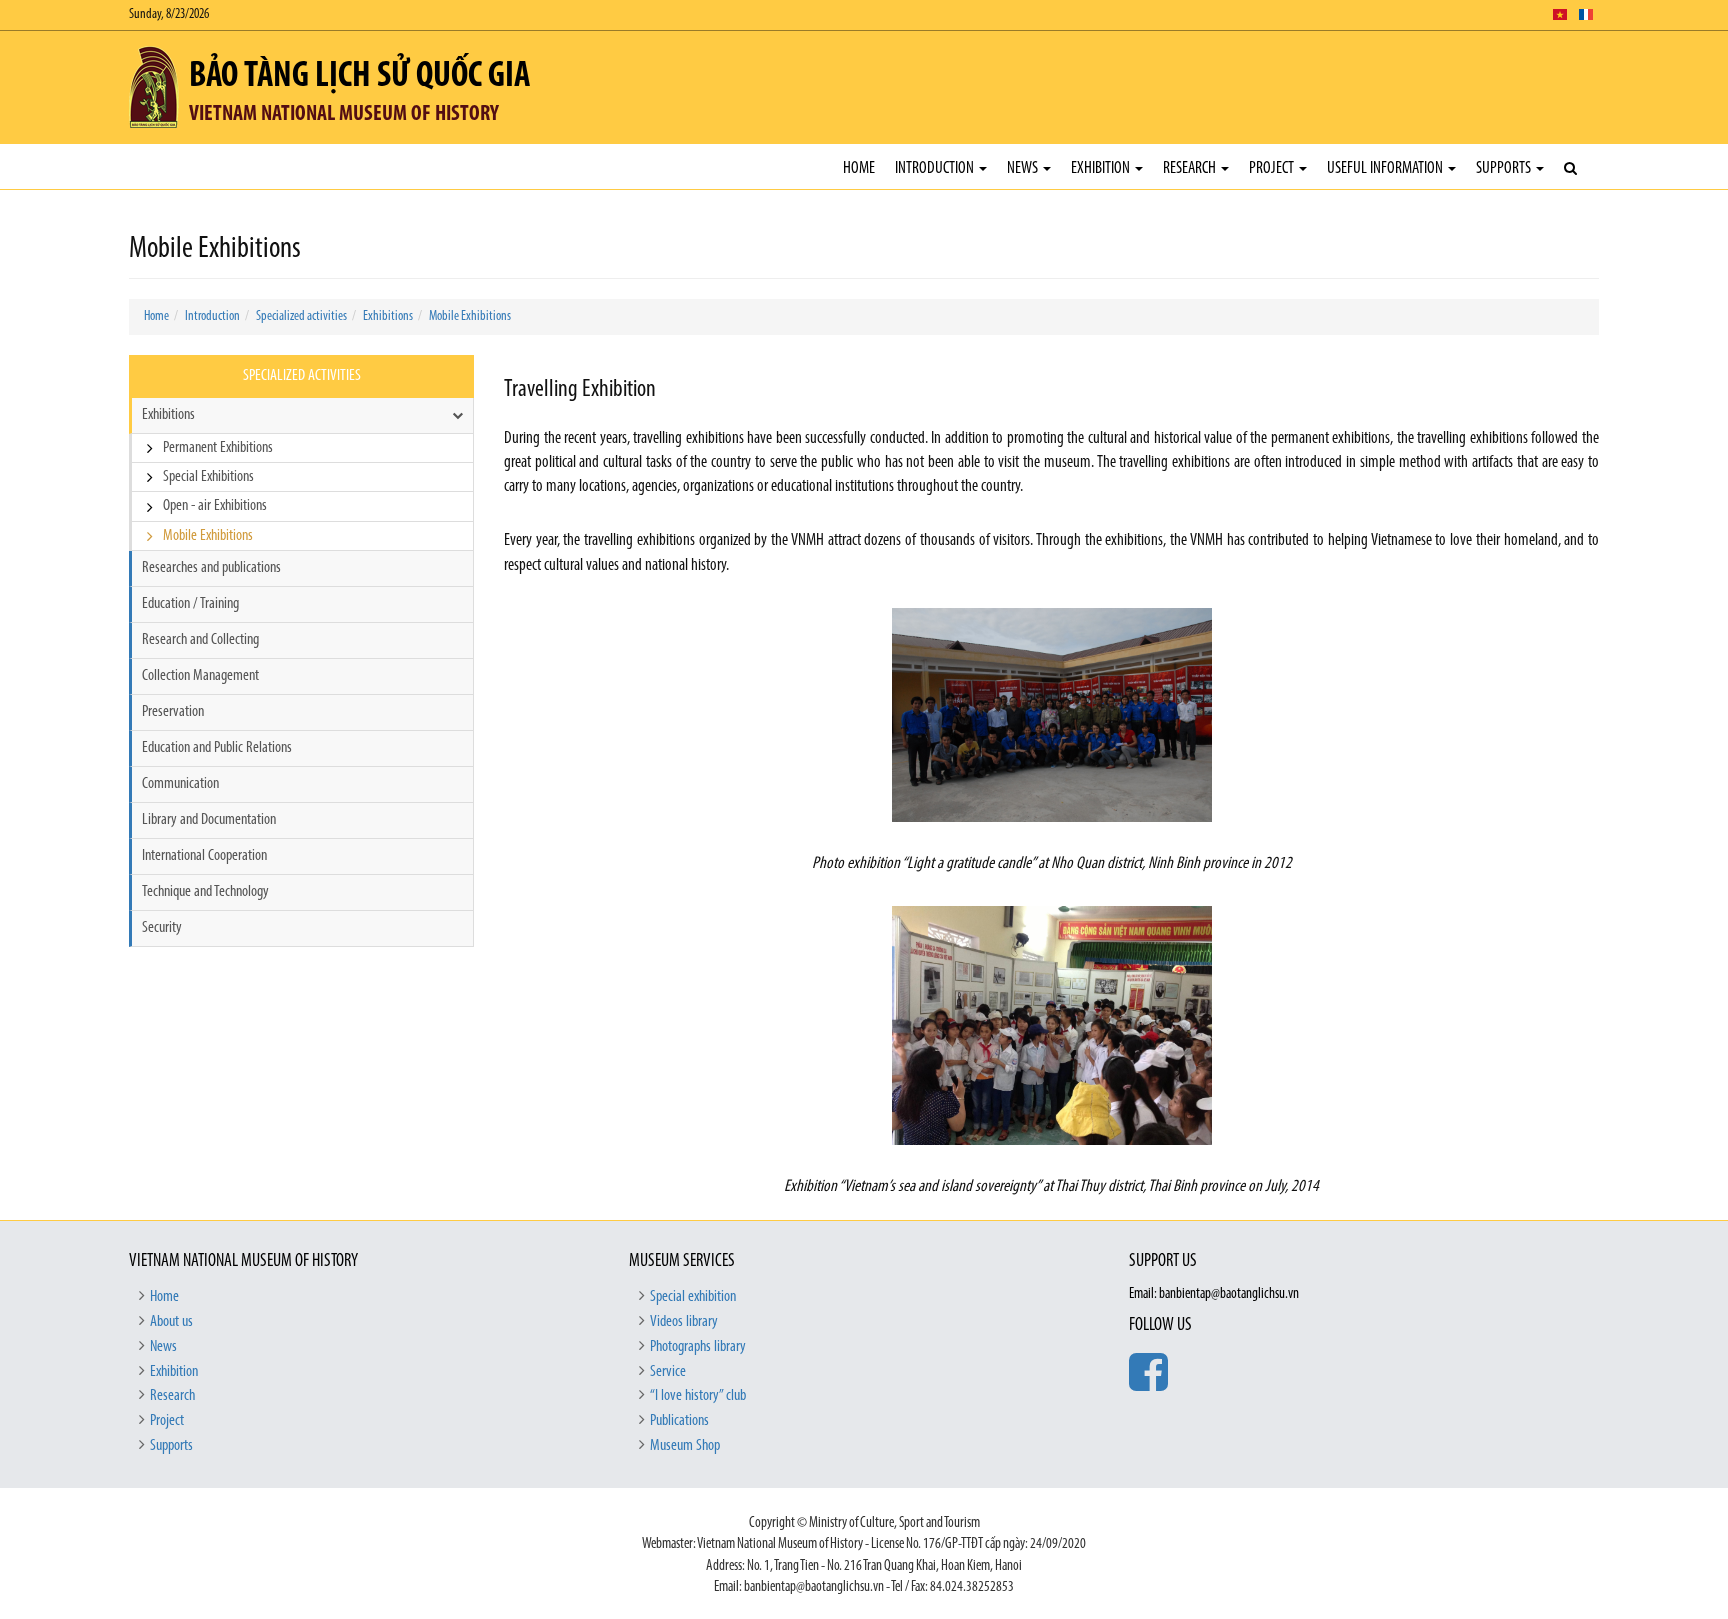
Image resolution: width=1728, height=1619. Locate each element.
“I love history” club (698, 1396)
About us (171, 1322)
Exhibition (1102, 168)
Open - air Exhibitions (215, 506)
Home (859, 168)
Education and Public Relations (217, 748)
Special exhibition (693, 1297)
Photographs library (698, 1347)
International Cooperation (204, 856)
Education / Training (190, 604)
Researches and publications (211, 568)
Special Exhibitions (208, 477)
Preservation (173, 712)
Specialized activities (301, 316)
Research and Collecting (200, 640)
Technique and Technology (205, 892)
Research (1191, 168)
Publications (679, 1421)
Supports (1505, 168)
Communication (180, 784)
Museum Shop (685, 1446)
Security (162, 928)
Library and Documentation (209, 820)
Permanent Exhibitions (218, 448)
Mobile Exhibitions (470, 316)
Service (668, 1372)
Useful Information (1386, 168)
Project (1273, 168)
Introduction (936, 168)
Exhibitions (388, 316)
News (1024, 168)
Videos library (684, 1322)
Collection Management (200, 676)
